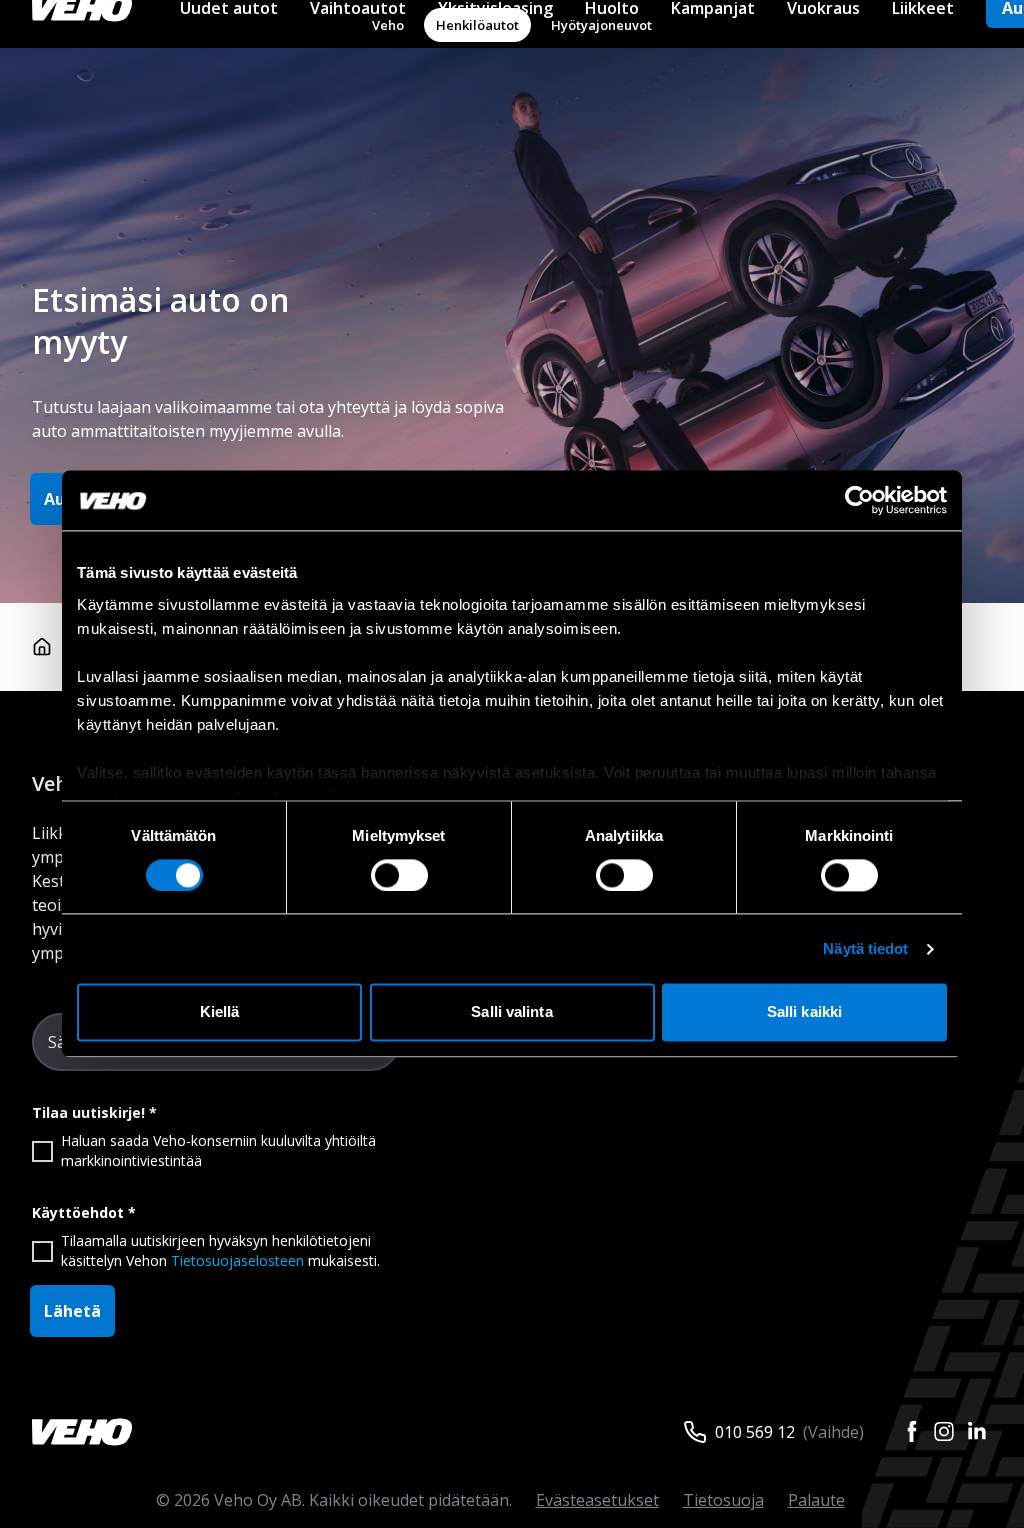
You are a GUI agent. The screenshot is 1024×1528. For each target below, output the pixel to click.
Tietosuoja (723, 1500)
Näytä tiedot (865, 948)
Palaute (816, 1500)
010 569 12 (755, 1432)
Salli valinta (511, 1012)
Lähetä (72, 1311)
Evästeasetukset (597, 1500)
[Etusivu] (42, 647)
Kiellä (220, 1012)
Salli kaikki (804, 1012)
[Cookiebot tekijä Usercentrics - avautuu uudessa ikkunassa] (859, 500)
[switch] (399, 875)
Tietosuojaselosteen (237, 1260)
